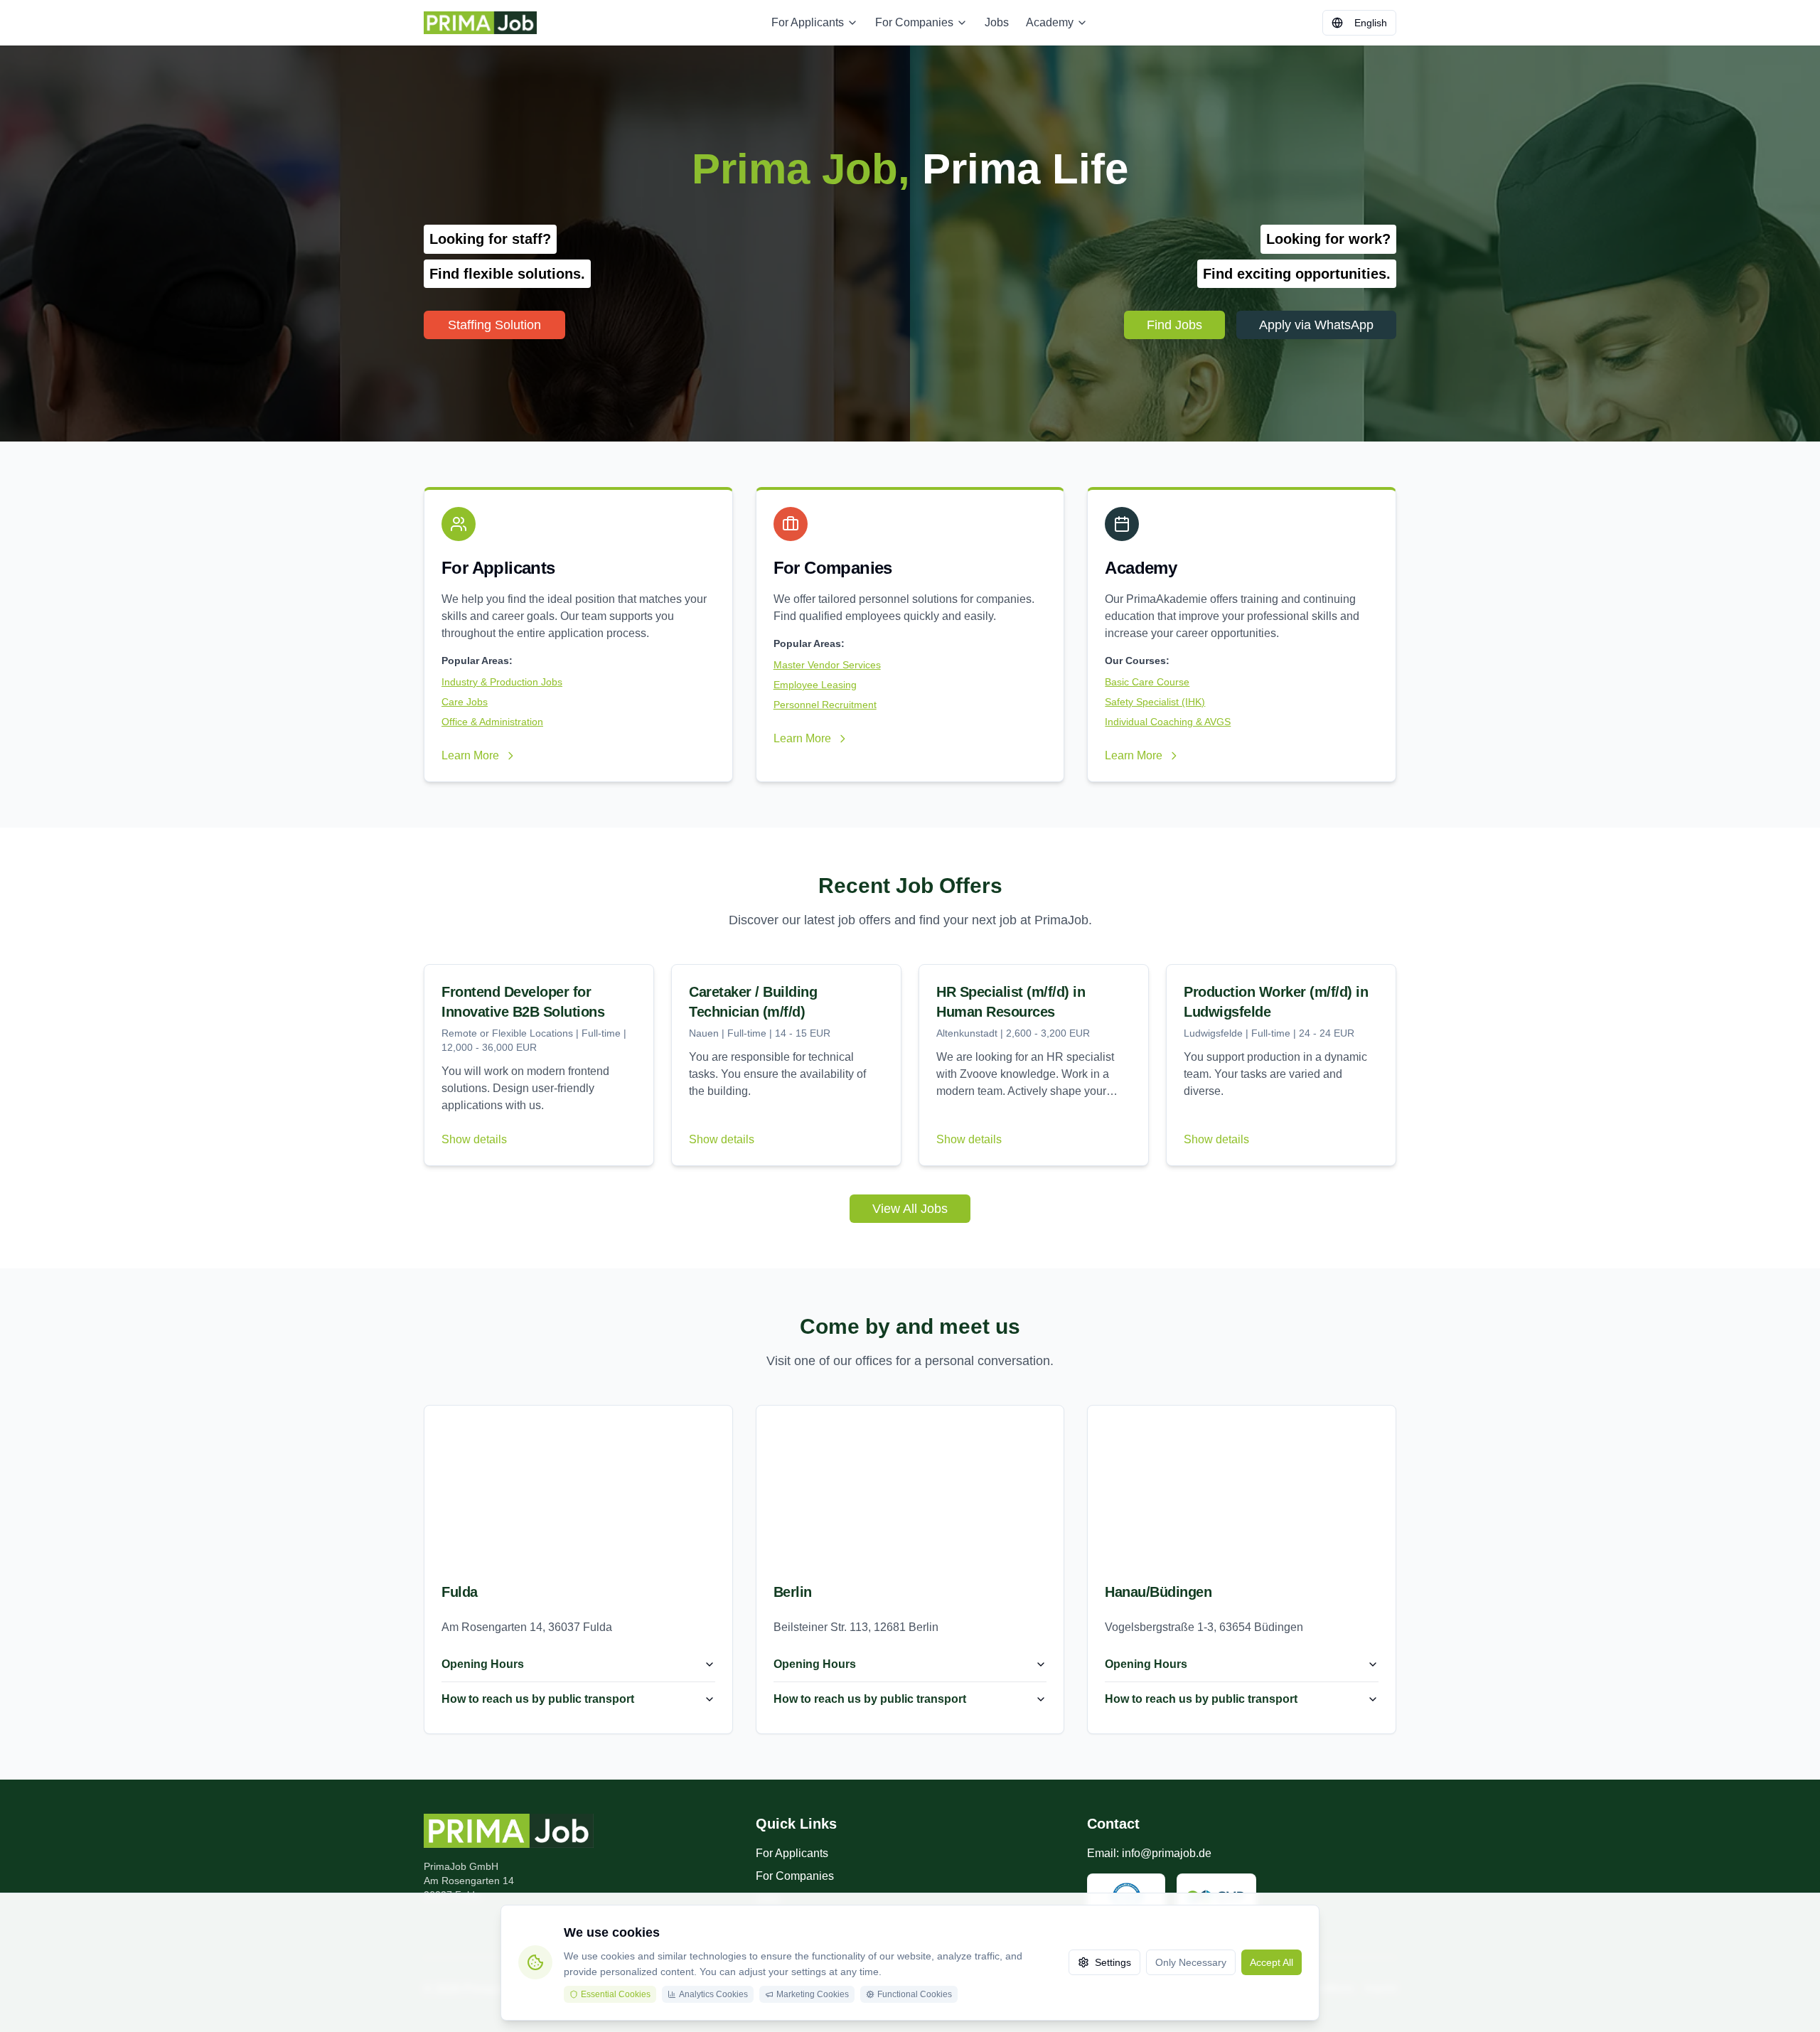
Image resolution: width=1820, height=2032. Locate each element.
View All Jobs (910, 1209)
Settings (1113, 1962)
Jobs (997, 22)
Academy (1050, 22)
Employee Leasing (815, 685)
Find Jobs (1174, 325)
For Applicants (808, 22)
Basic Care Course (1147, 682)
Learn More (470, 755)
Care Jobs (465, 702)
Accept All (1272, 1962)
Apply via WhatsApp (1316, 325)
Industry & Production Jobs (502, 682)
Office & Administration (492, 722)
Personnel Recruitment (825, 705)
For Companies (914, 22)
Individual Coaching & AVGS (1168, 722)
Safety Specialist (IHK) (1155, 702)
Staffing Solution (494, 325)
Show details (474, 1139)
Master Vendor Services (827, 665)
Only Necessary (1191, 1962)
